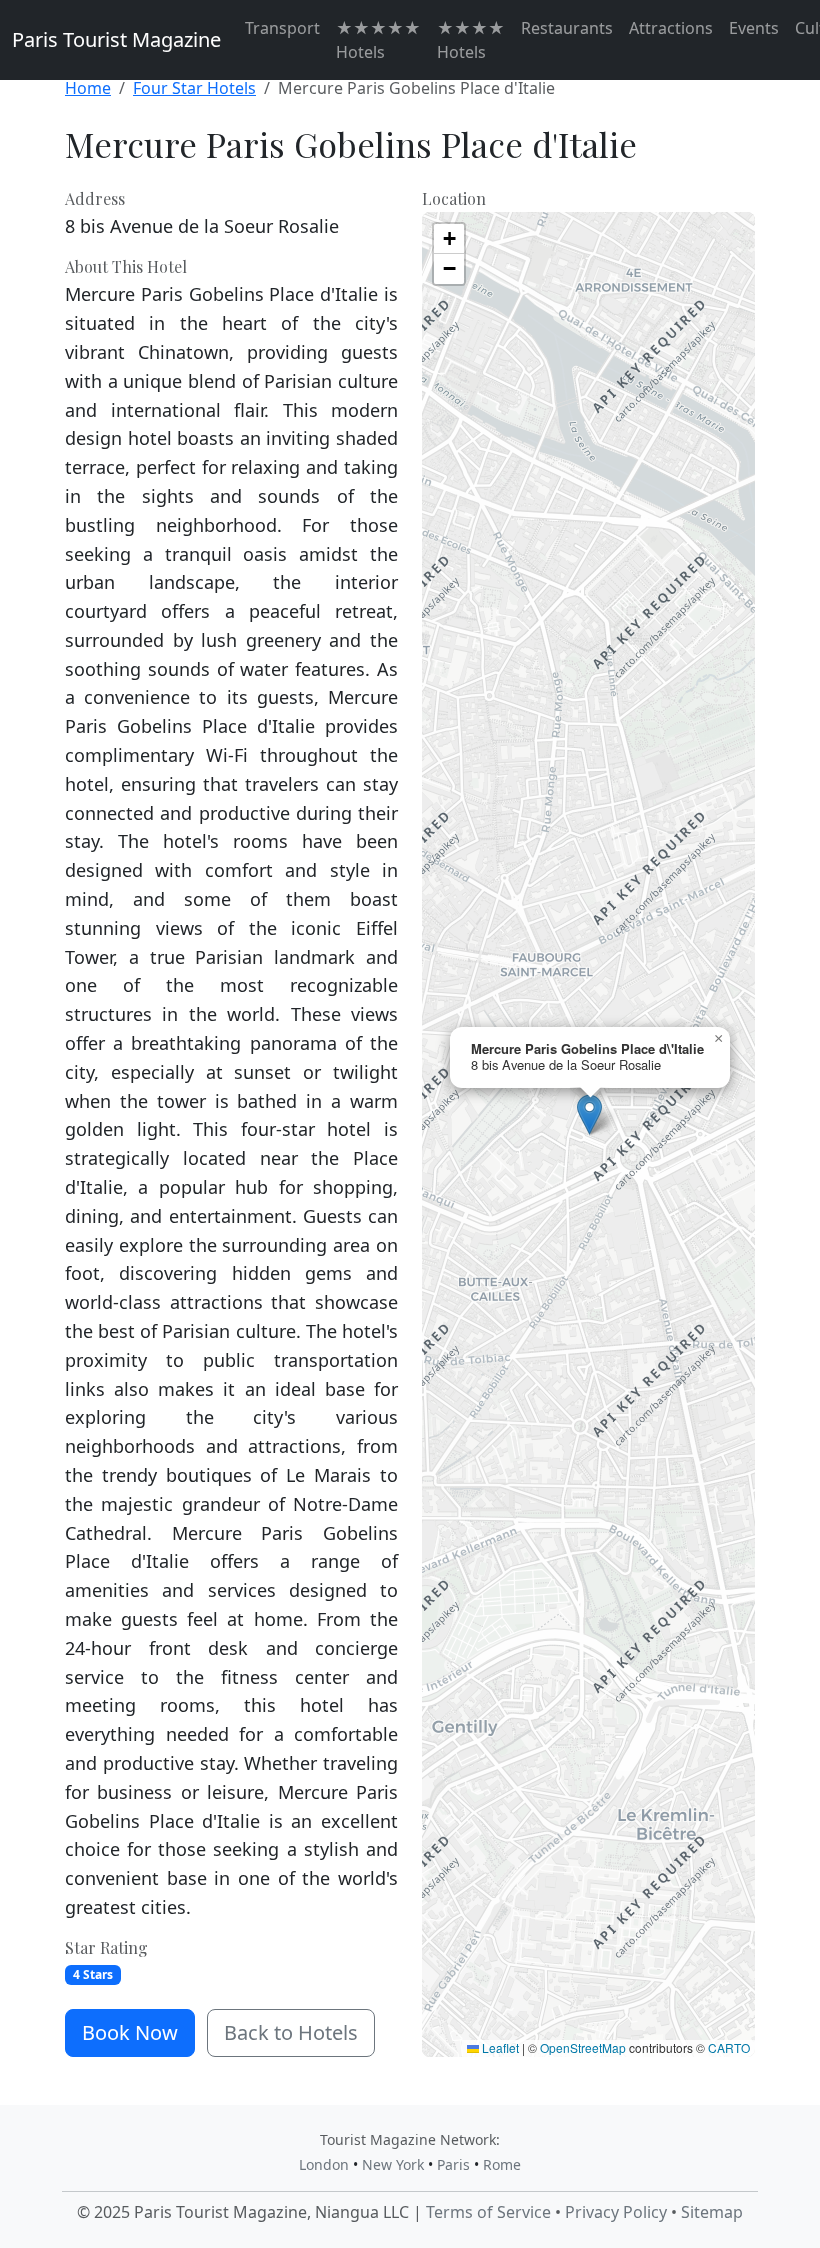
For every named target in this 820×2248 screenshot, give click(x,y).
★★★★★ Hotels (378, 40)
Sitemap (712, 2212)
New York (393, 2164)
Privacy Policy (616, 2212)
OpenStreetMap (583, 2047)
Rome (502, 2164)
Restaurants (567, 28)
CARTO (729, 2047)
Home (88, 88)
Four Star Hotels (194, 88)
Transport (282, 28)
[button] (589, 1114)
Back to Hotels (291, 2032)
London (324, 2164)
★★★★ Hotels (471, 40)
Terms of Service (488, 2212)
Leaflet (499, 2047)
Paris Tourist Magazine (116, 39)
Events (754, 28)
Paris (453, 2164)
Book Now (130, 2032)
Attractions (671, 28)
